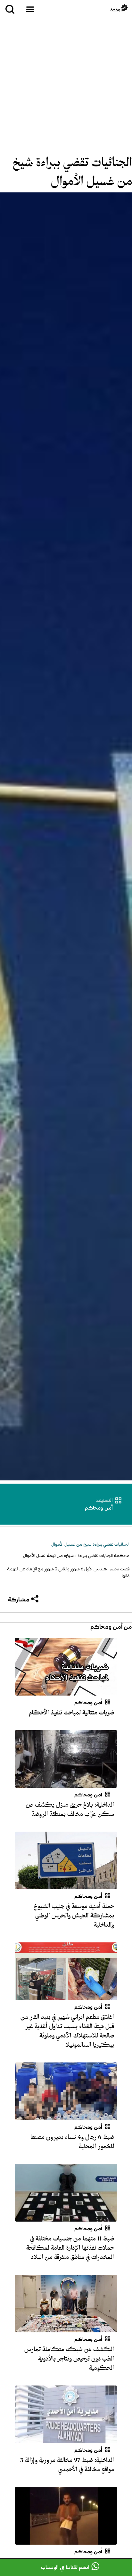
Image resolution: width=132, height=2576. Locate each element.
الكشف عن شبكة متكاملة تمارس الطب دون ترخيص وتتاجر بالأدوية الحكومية (69, 2359)
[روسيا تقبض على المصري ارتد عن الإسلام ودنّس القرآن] (66, 2541)
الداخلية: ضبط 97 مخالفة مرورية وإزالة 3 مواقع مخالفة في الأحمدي (67, 2465)
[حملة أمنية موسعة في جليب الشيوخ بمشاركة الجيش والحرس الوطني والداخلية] (66, 1885)
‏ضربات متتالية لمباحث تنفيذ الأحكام (71, 1713)
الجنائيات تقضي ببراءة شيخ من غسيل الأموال (72, 172)
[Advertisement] (66, 87)
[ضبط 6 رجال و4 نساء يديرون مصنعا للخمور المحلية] (66, 2116)
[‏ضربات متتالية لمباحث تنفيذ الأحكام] (66, 1692)
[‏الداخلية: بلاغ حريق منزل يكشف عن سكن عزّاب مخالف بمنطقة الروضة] (66, 1784)
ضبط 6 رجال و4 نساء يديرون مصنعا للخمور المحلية (72, 2142)
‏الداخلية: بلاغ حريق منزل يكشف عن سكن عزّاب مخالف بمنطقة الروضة (70, 1809)
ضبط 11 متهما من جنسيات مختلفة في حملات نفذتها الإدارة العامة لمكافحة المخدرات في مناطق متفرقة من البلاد (70, 2248)
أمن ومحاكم (99, 1508)
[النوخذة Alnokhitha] (119, 8)
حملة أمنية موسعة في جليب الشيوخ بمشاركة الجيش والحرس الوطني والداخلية (74, 1916)
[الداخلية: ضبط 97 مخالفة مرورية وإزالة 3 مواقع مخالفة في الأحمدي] (66, 2439)
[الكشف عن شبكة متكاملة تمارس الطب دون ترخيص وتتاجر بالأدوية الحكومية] (66, 2329)
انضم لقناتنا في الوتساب (65, 2567)
